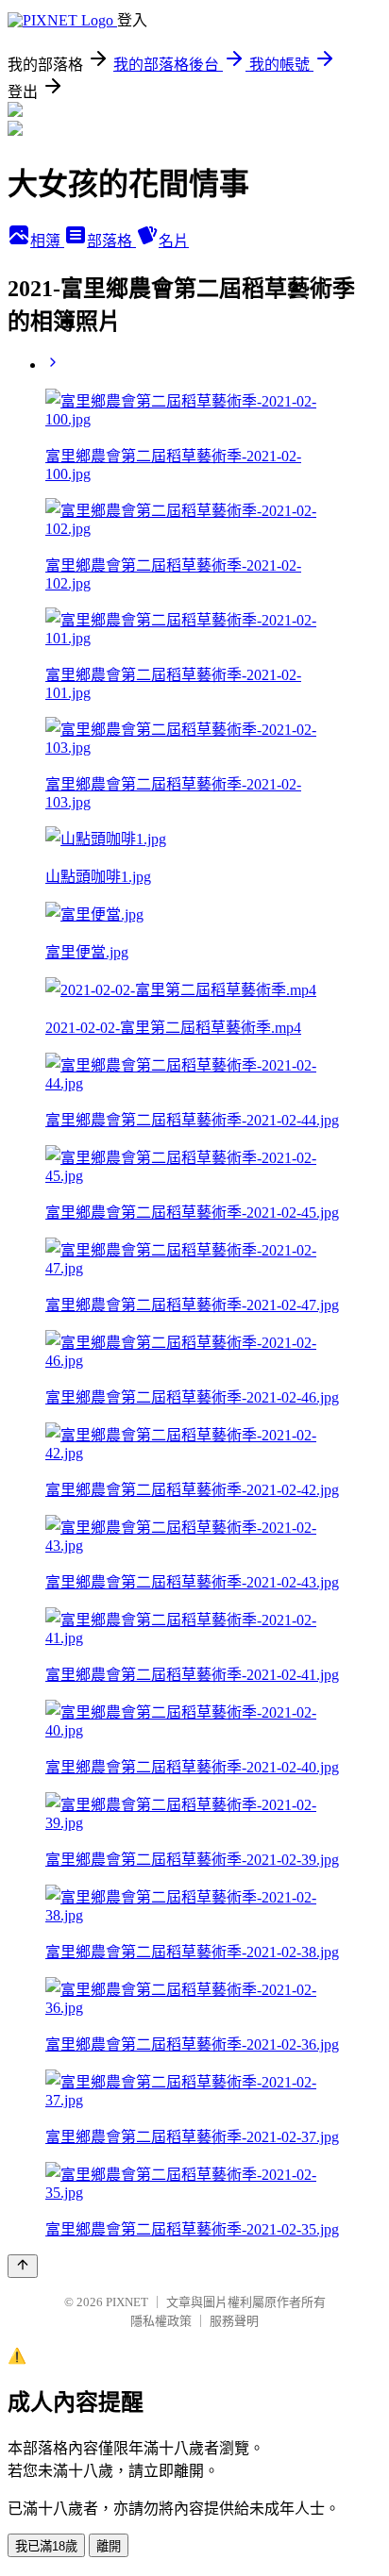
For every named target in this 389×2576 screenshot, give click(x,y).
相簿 (47, 241)
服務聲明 (234, 2321)
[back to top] (23, 2266)
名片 (174, 241)
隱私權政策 (161, 2321)
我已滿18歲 (46, 2546)
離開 (109, 2546)
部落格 (111, 241)
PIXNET (127, 2302)
